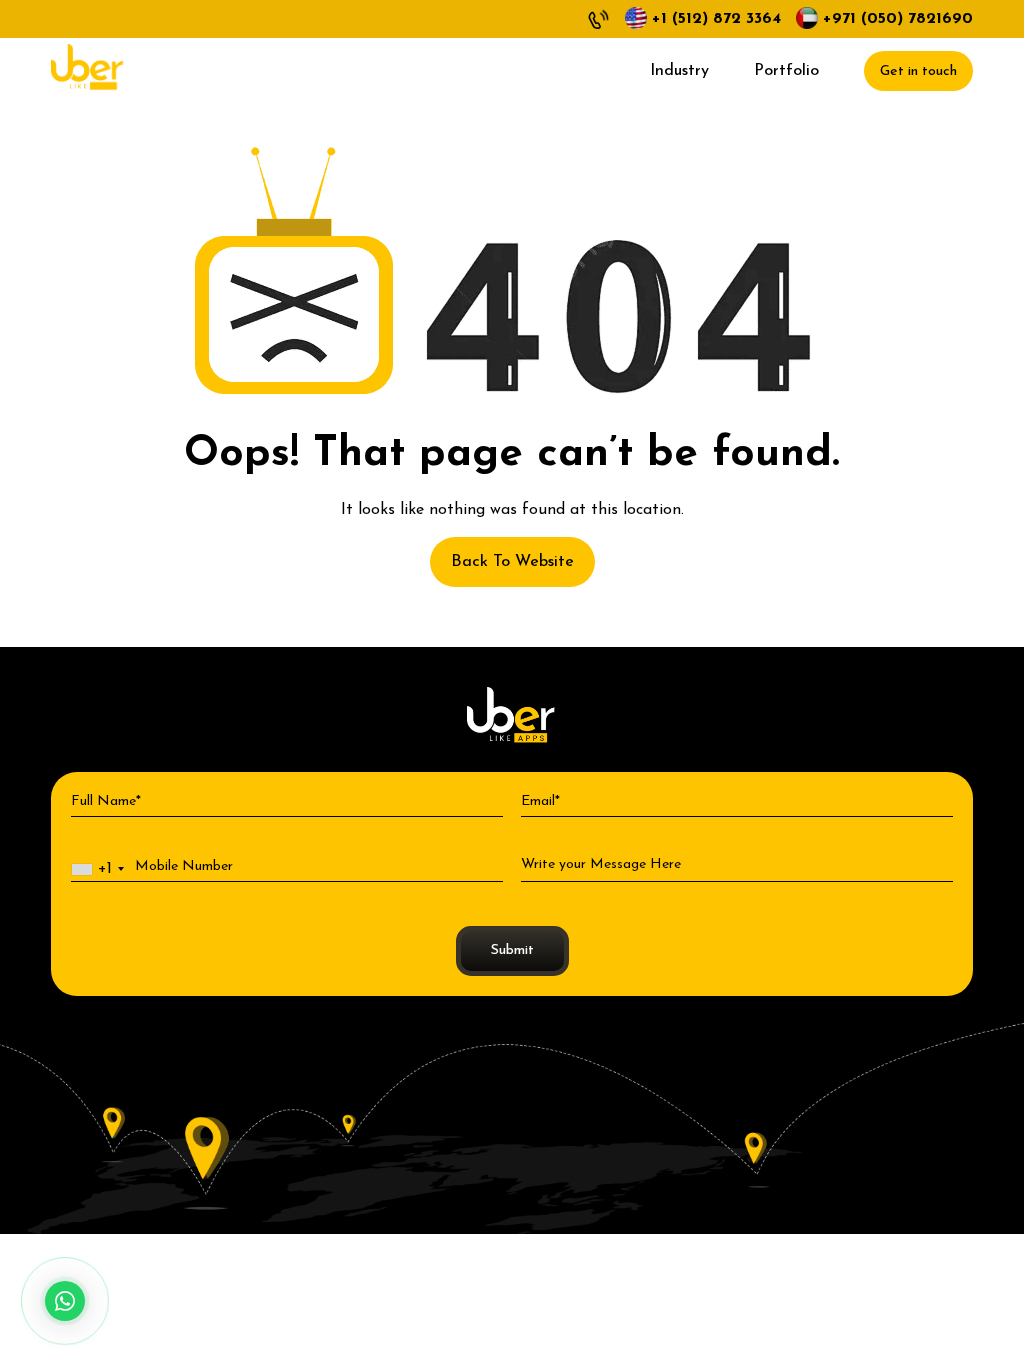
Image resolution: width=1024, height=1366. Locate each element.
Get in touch (918, 71)
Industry (679, 71)
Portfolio (786, 71)
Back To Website (512, 562)
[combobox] (101, 869)
